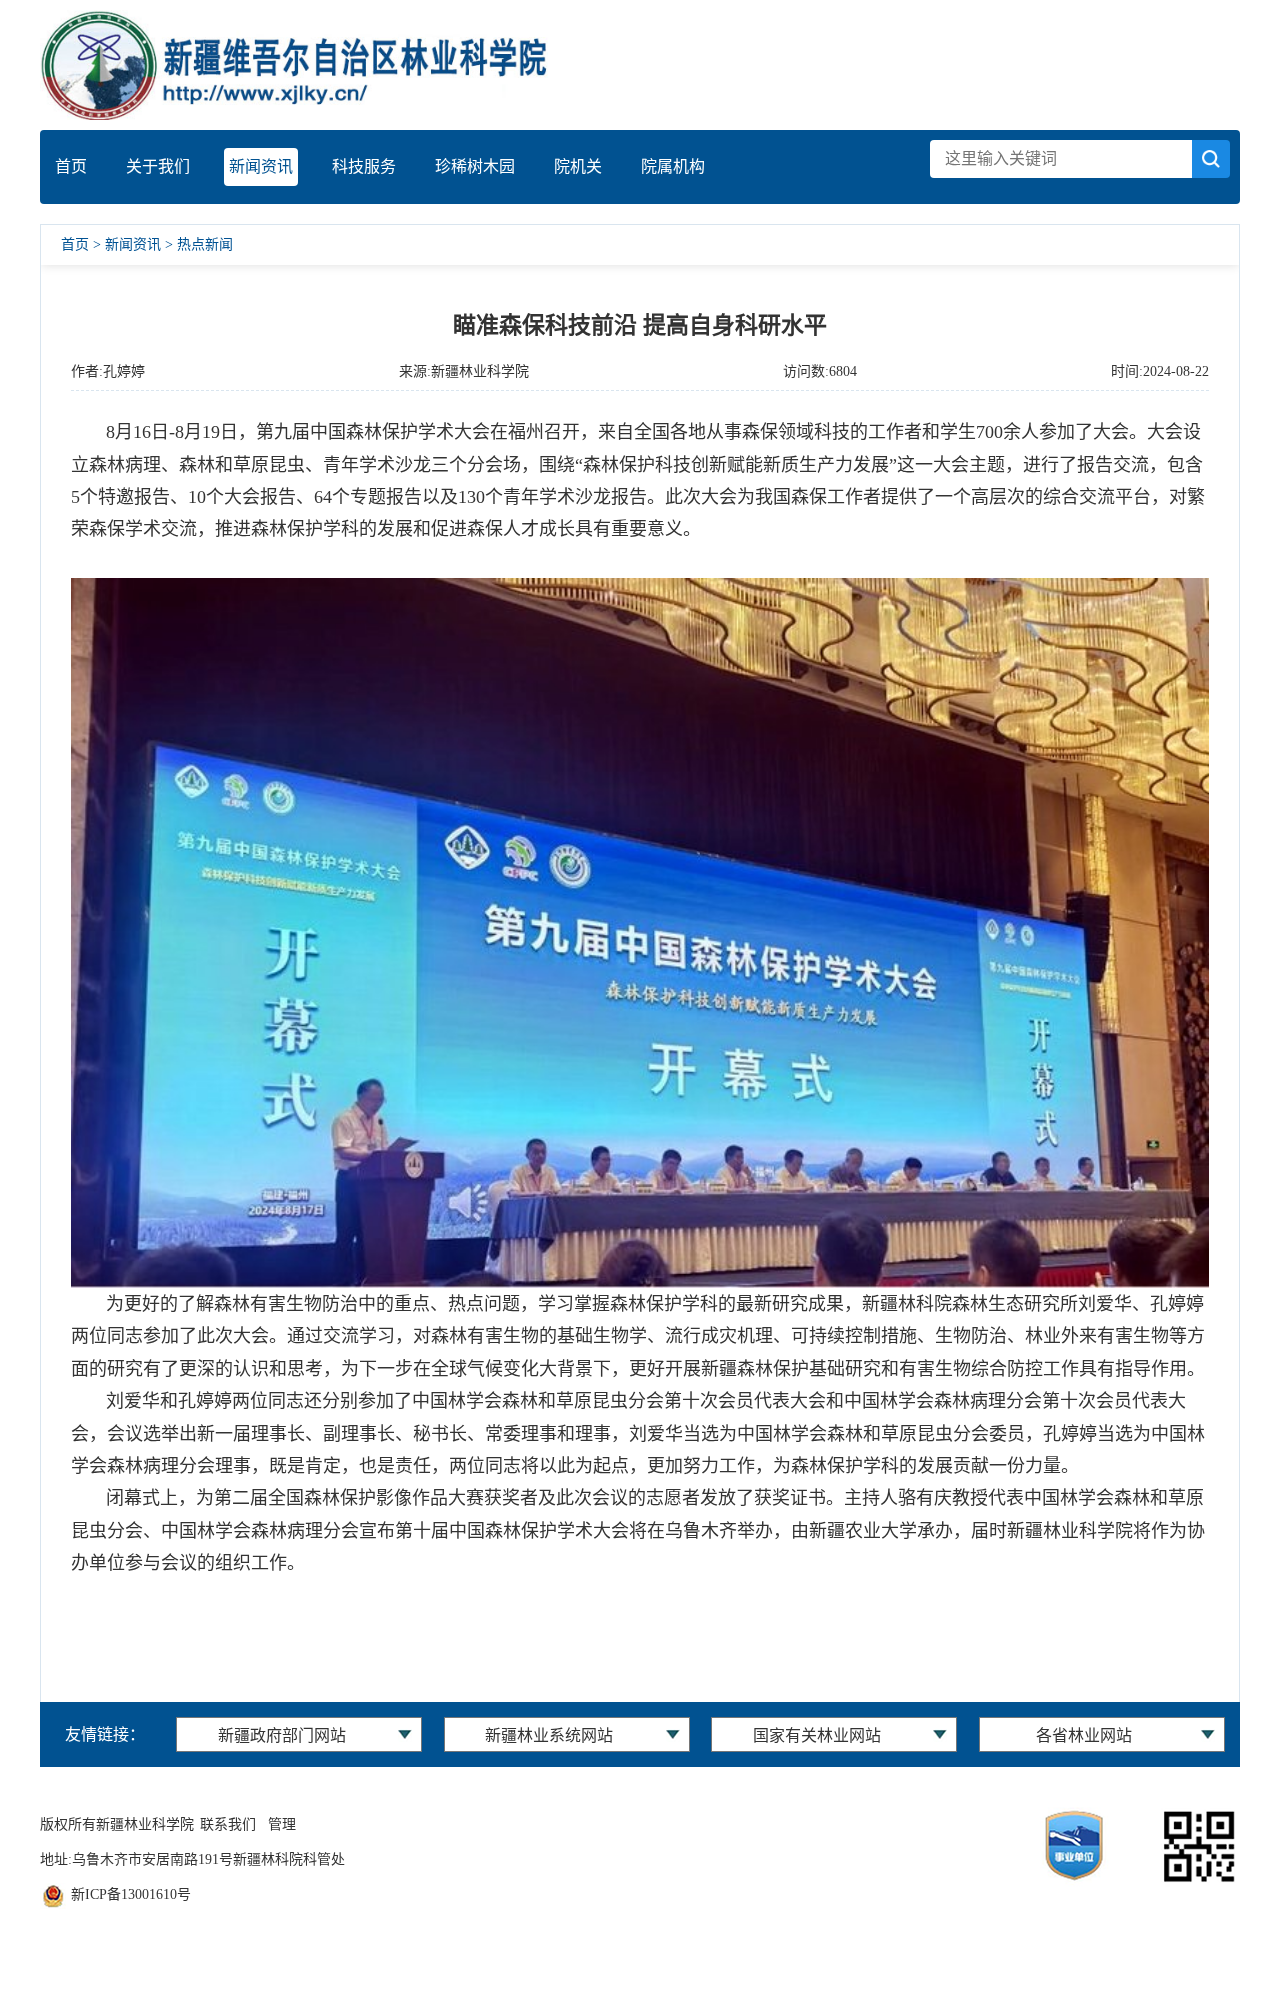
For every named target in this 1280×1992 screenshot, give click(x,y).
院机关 (578, 166)
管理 (282, 1824)
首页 (71, 166)
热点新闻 (205, 244)
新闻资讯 (261, 166)
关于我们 (158, 166)
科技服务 (364, 166)
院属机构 (673, 166)
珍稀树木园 (475, 166)
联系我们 (228, 1824)
